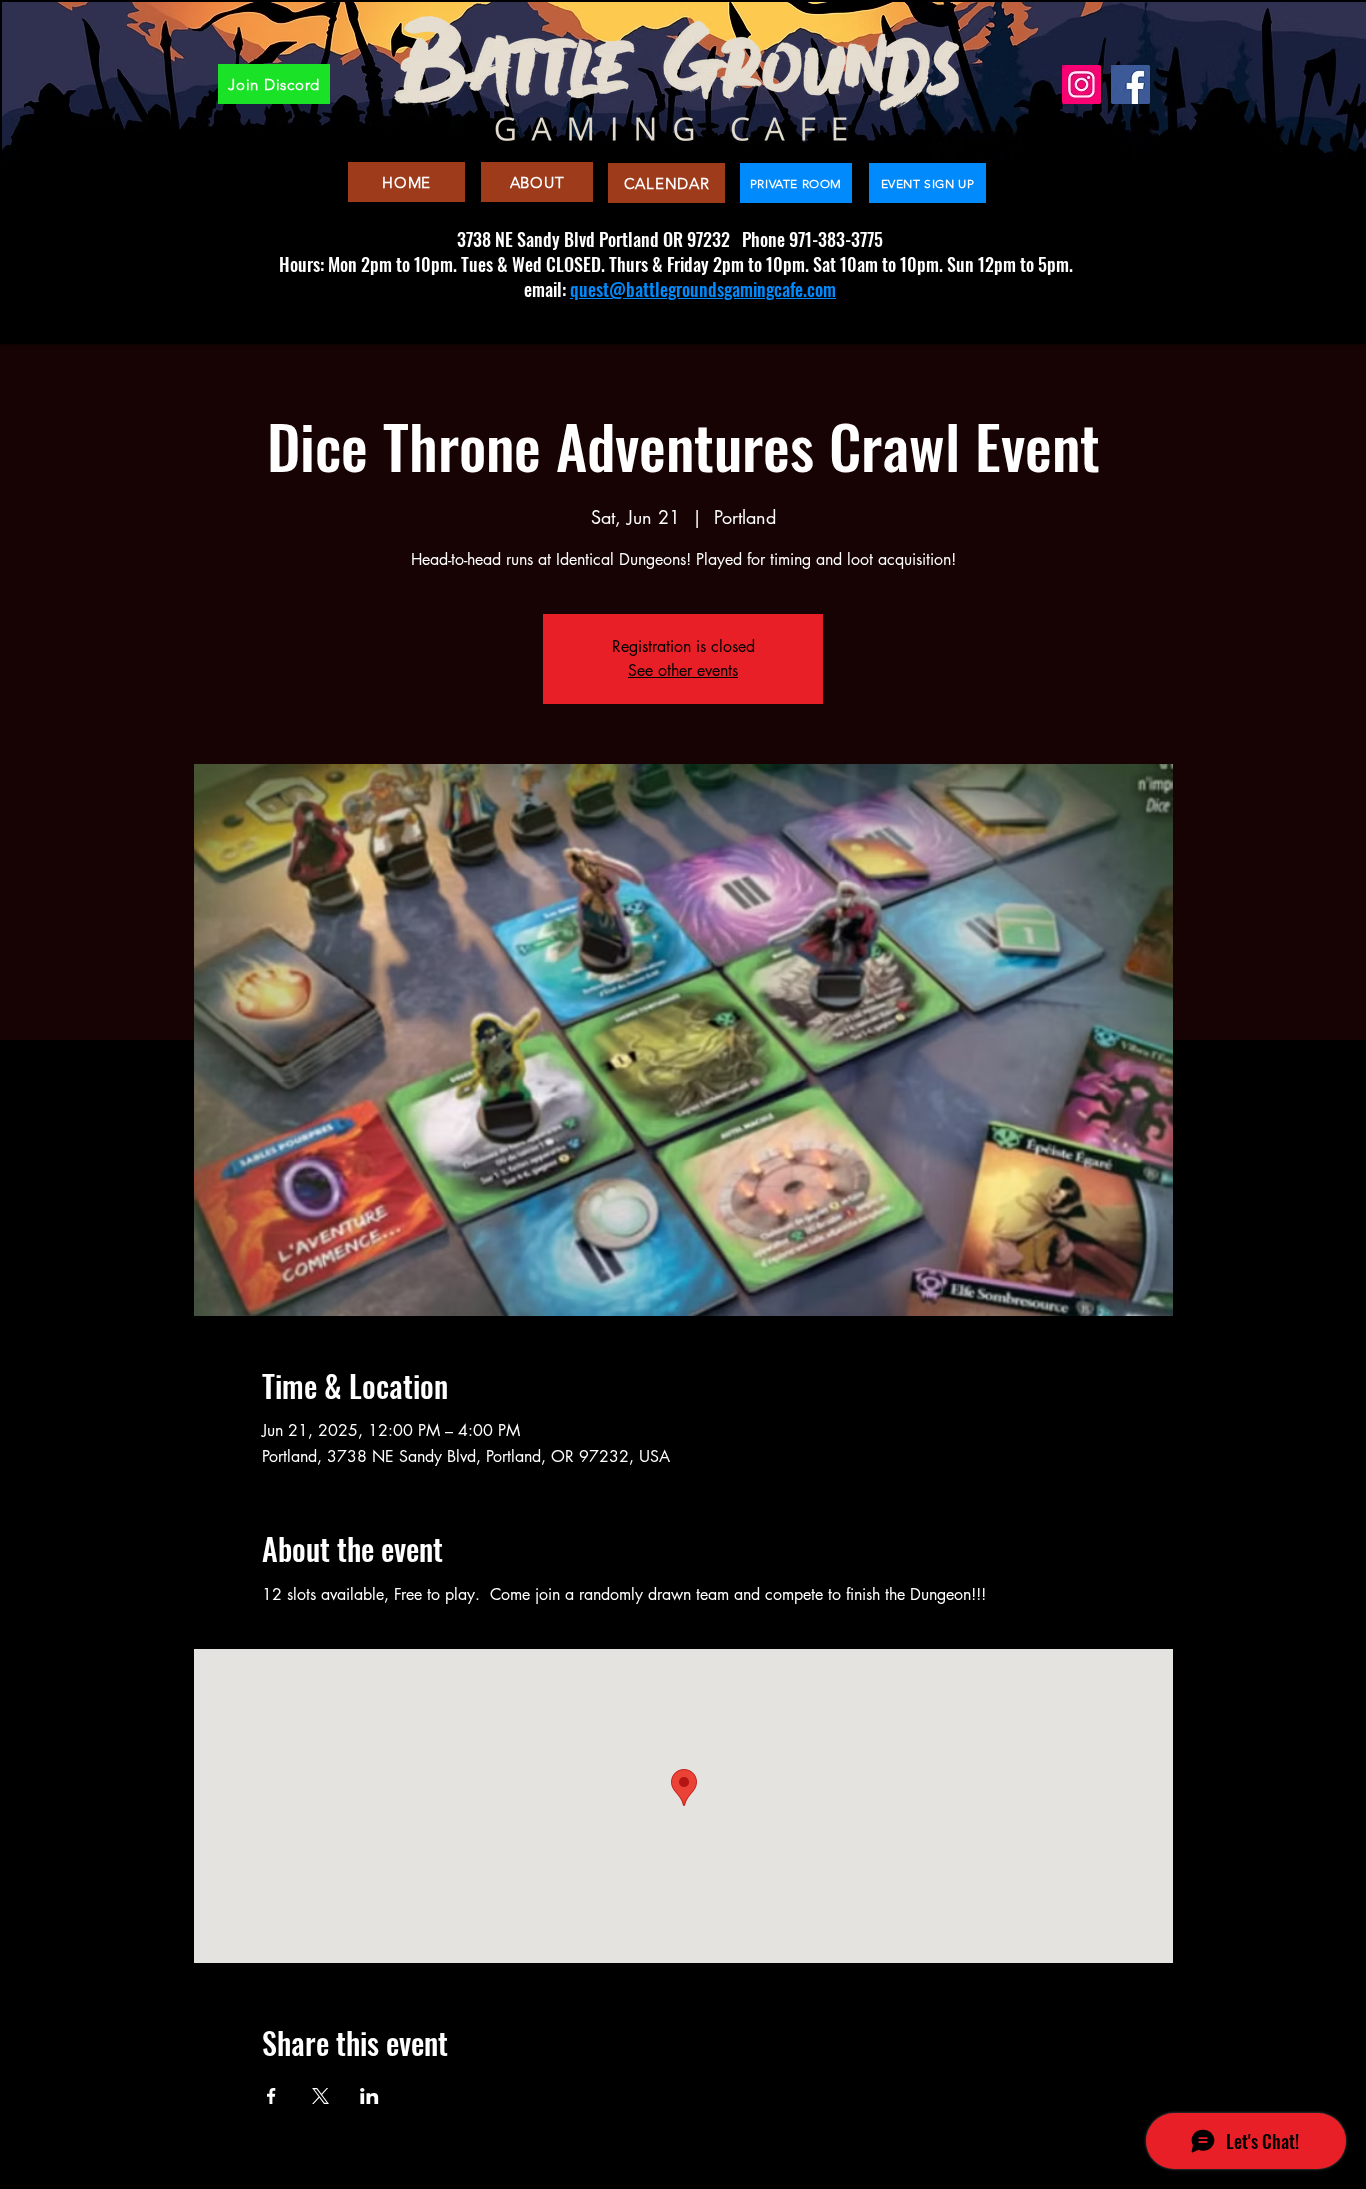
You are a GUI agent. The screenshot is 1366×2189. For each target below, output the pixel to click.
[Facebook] (1130, 84)
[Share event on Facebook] (271, 2096)
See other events (683, 670)
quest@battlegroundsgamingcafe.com (703, 289)
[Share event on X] (320, 2096)
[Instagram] (1081, 84)
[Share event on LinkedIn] (369, 2096)
